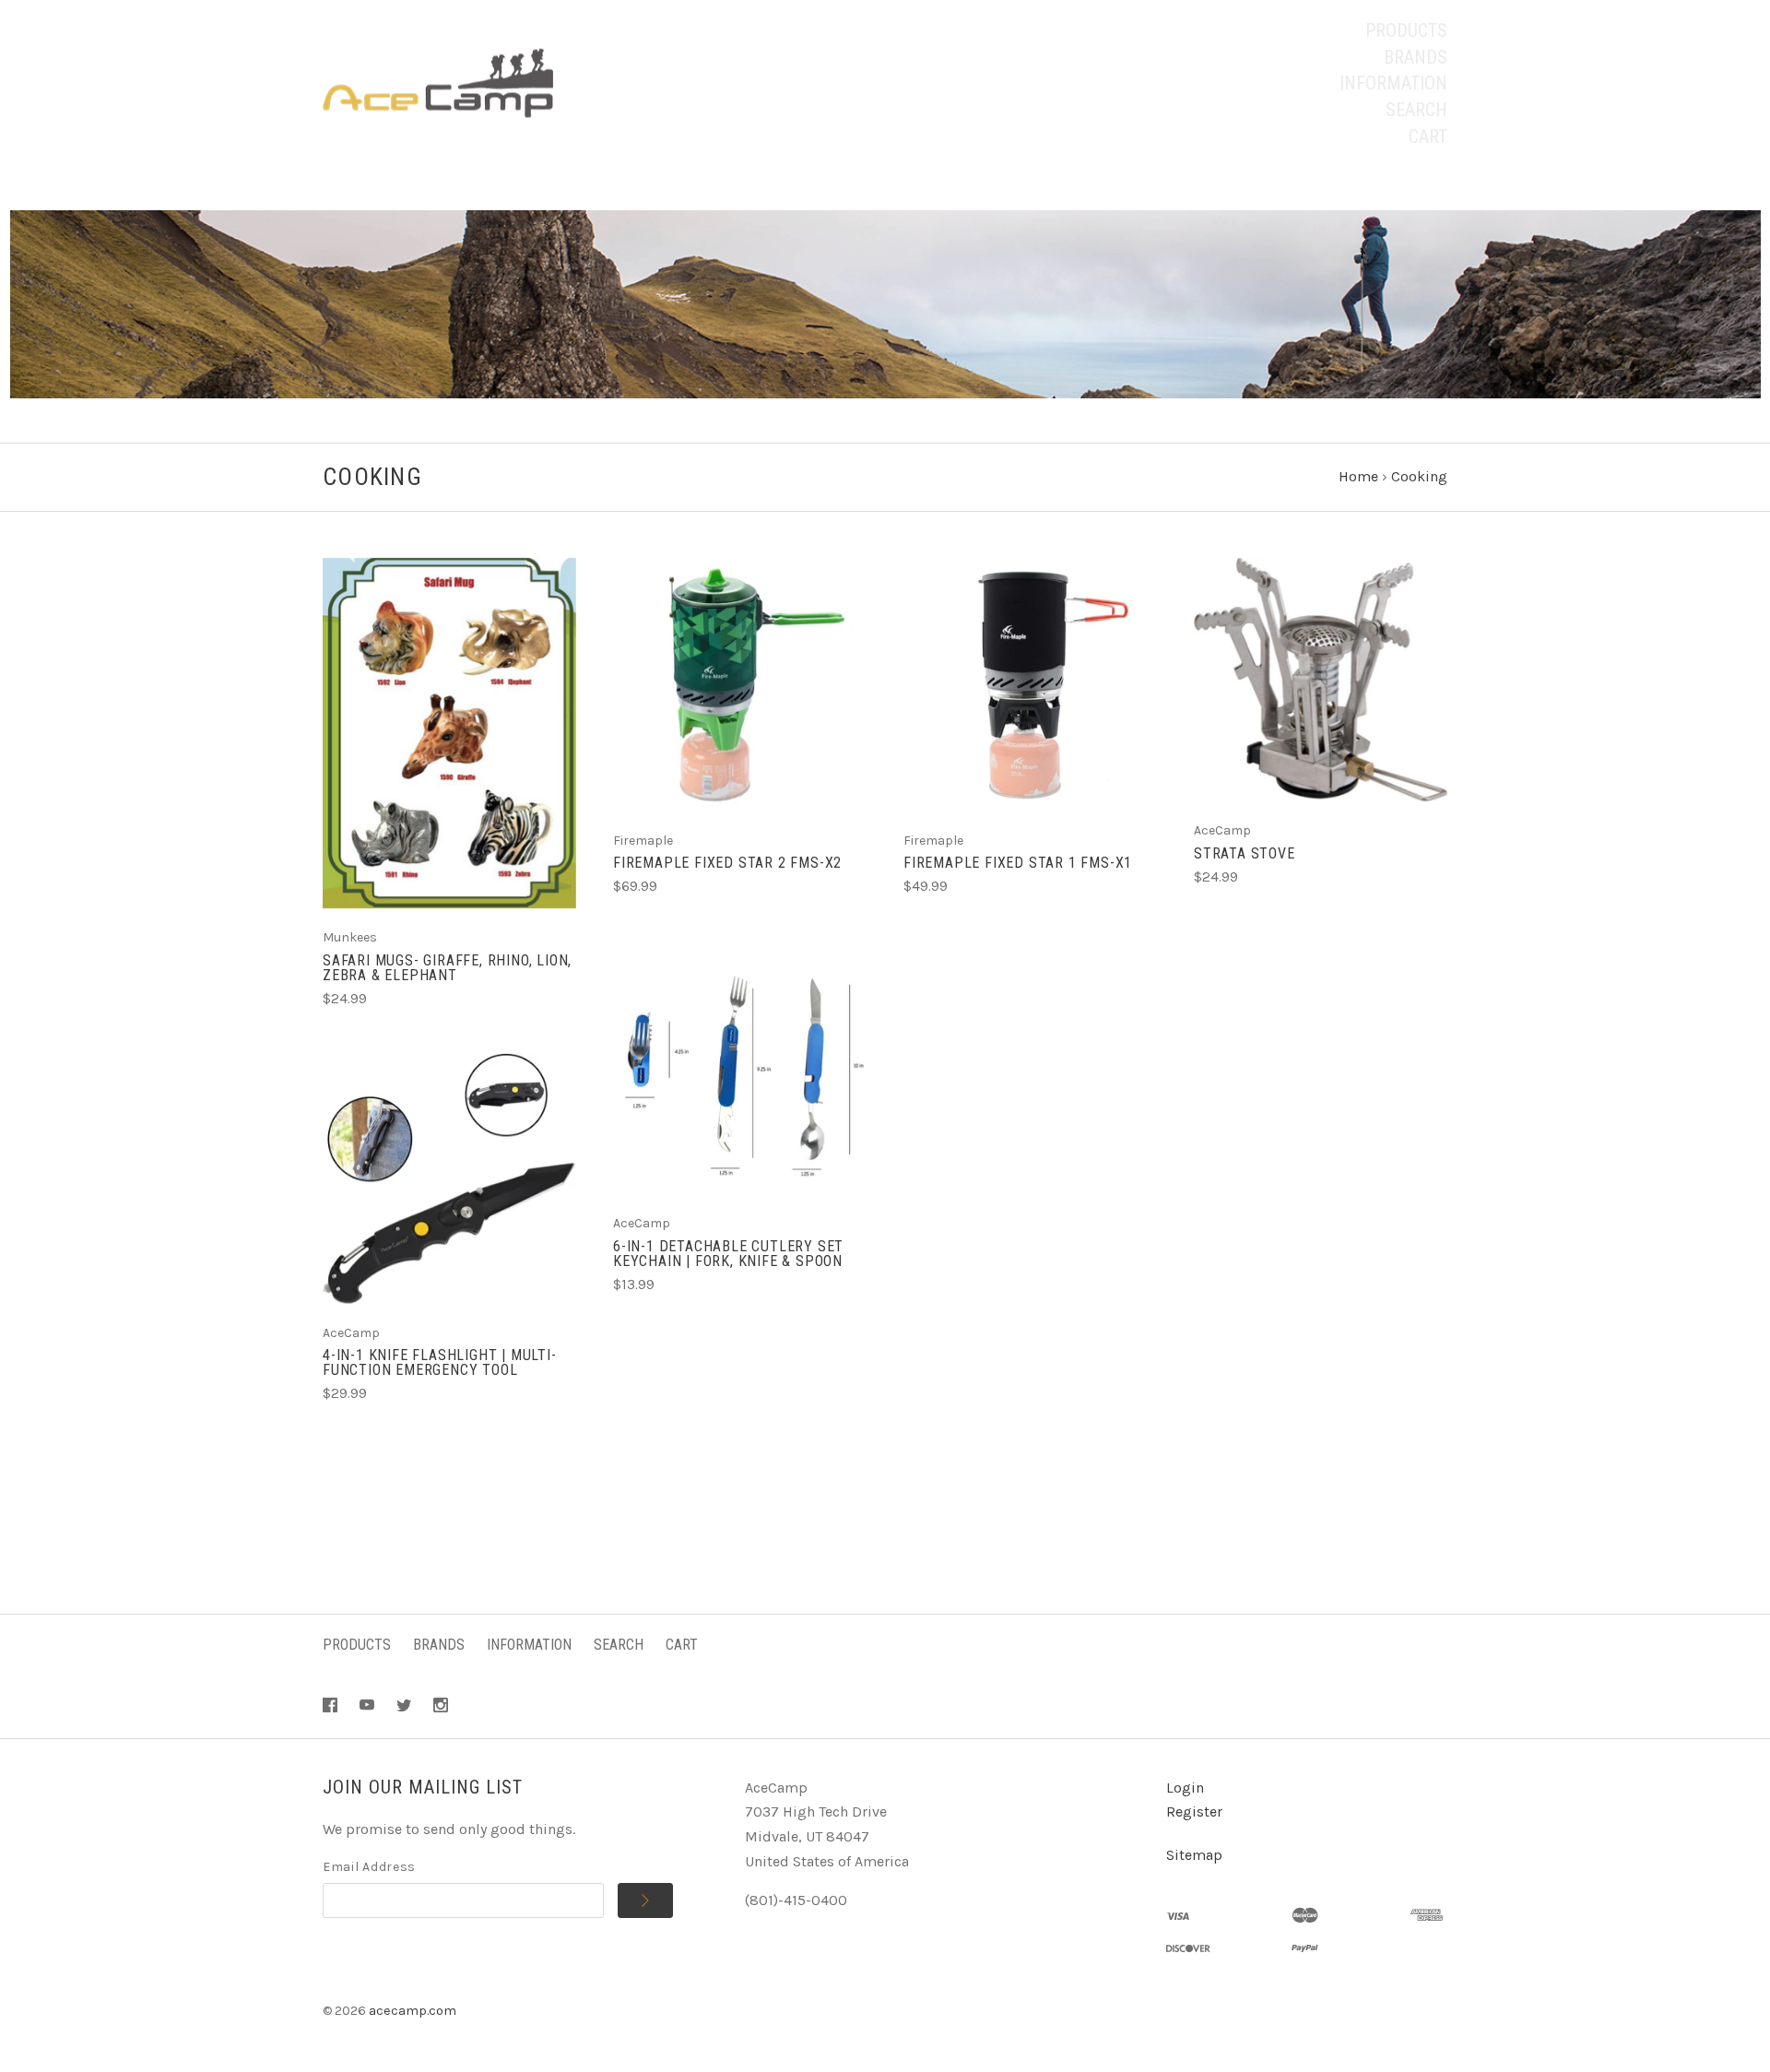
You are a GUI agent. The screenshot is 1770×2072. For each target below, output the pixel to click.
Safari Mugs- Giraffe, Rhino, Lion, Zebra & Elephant (447, 968)
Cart (1428, 136)
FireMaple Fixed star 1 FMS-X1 (1018, 863)
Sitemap (1194, 1855)
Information (1393, 83)
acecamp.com (413, 2011)
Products (1406, 30)
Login (1185, 1788)
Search (1416, 110)
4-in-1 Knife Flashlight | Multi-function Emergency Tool (440, 1362)
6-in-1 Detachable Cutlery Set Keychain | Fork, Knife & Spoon (728, 1254)
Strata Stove (1245, 853)
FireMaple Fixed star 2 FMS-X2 (727, 863)
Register (1194, 1812)
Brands (1416, 57)
